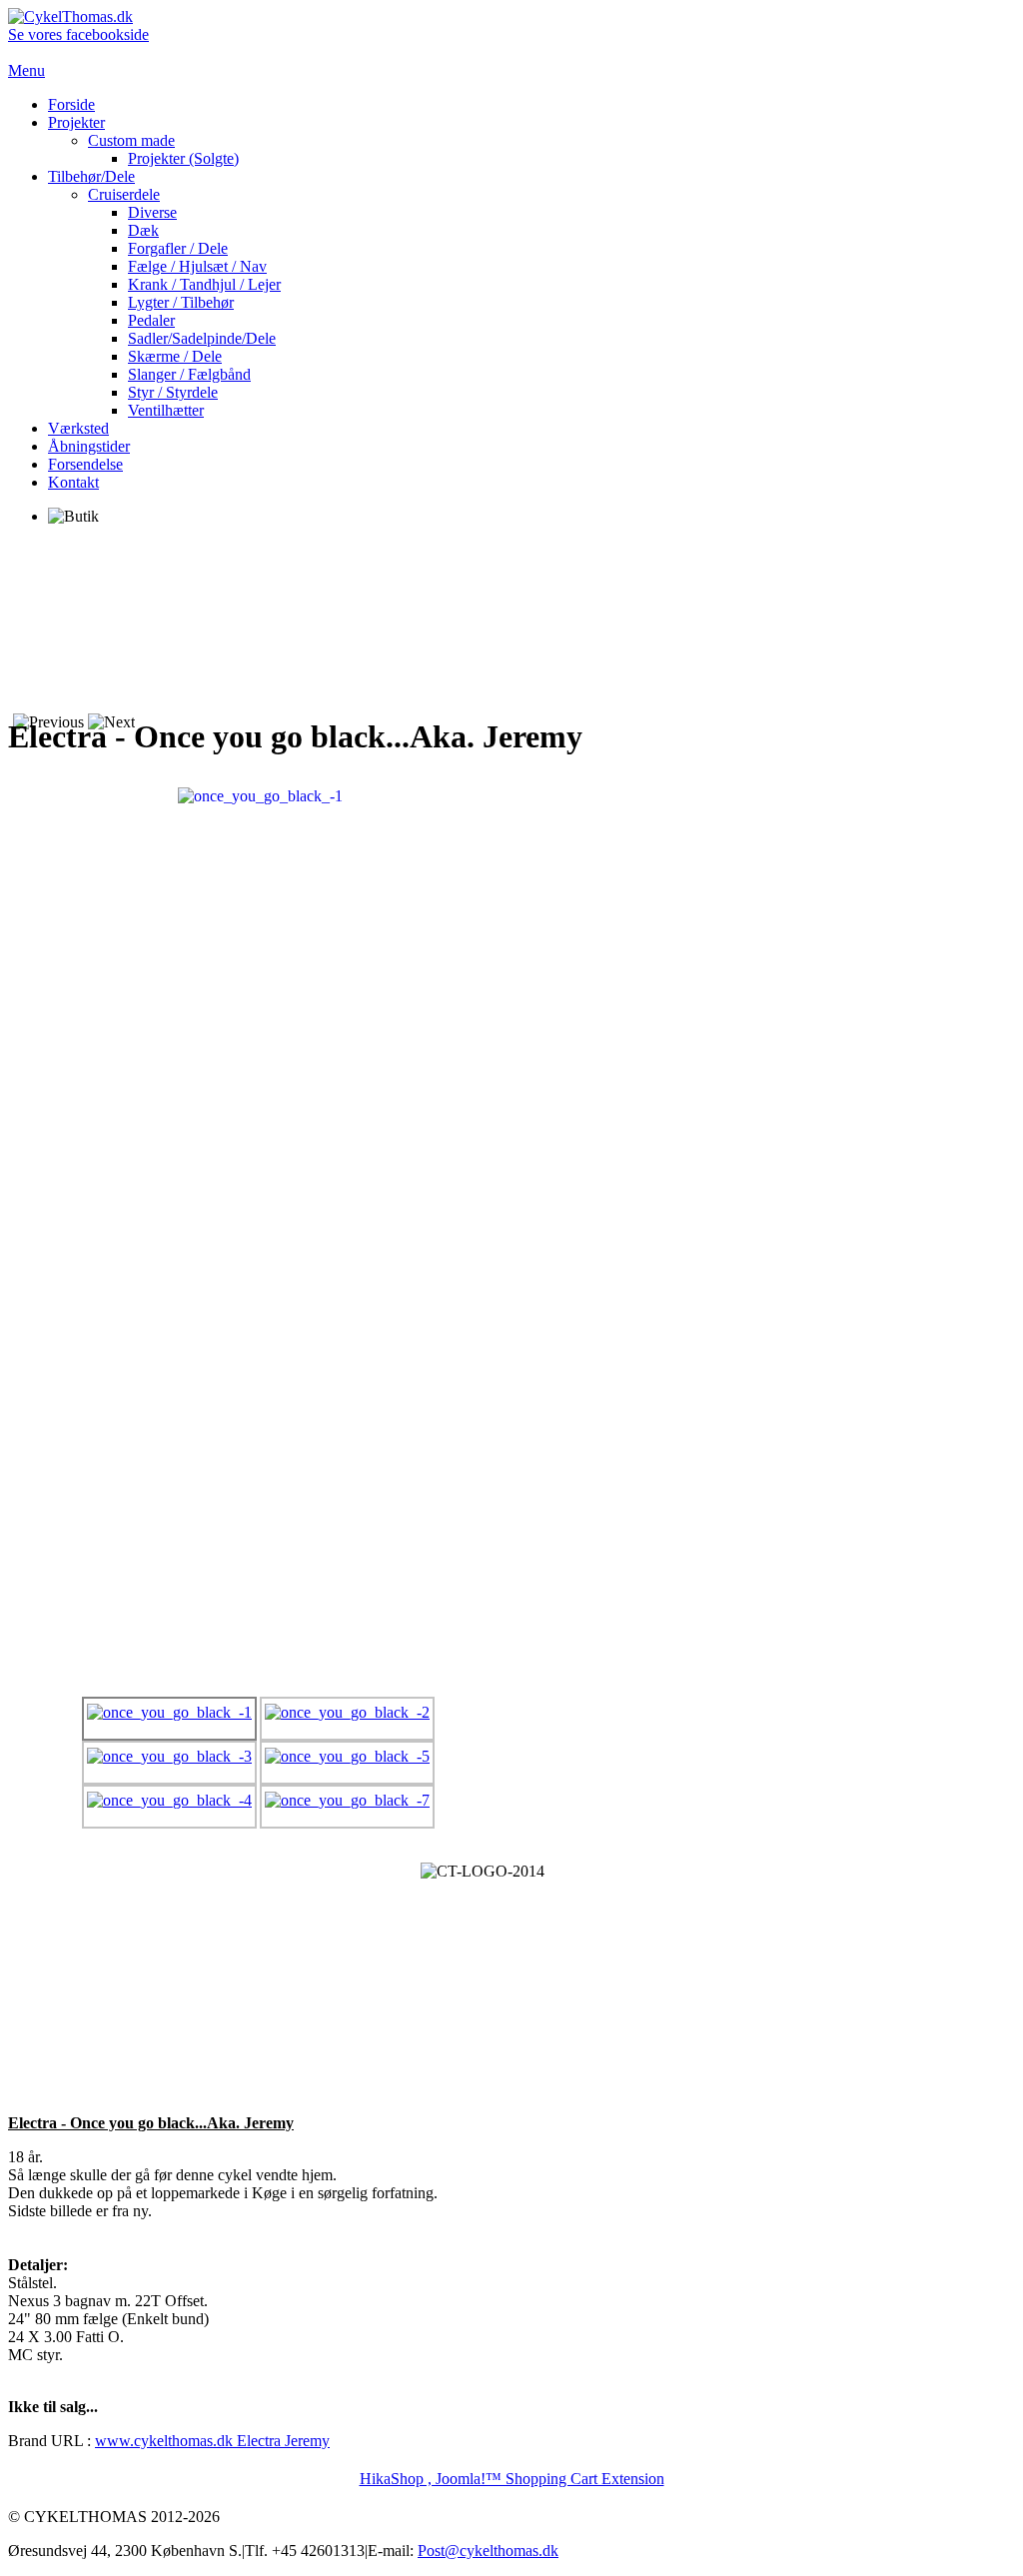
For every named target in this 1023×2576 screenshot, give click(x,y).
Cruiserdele (124, 194)
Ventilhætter (166, 410)
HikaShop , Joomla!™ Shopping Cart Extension (512, 2479)
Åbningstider (89, 446)
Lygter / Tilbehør (181, 302)
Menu (26, 70)
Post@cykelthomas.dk (488, 2551)
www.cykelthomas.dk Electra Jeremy (212, 2441)
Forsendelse (85, 464)
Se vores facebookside (78, 34)
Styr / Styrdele (173, 392)
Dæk (143, 230)
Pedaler (151, 320)
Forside (71, 104)
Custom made (131, 140)
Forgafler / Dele (178, 248)
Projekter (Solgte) (183, 158)
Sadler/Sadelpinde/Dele (202, 338)
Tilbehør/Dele (91, 176)
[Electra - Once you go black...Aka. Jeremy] (260, 795)
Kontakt (73, 482)
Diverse (152, 212)
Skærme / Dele (175, 356)
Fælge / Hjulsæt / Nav (197, 266)
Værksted (78, 428)
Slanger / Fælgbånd (189, 374)
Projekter (76, 122)
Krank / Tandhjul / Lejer (204, 284)
